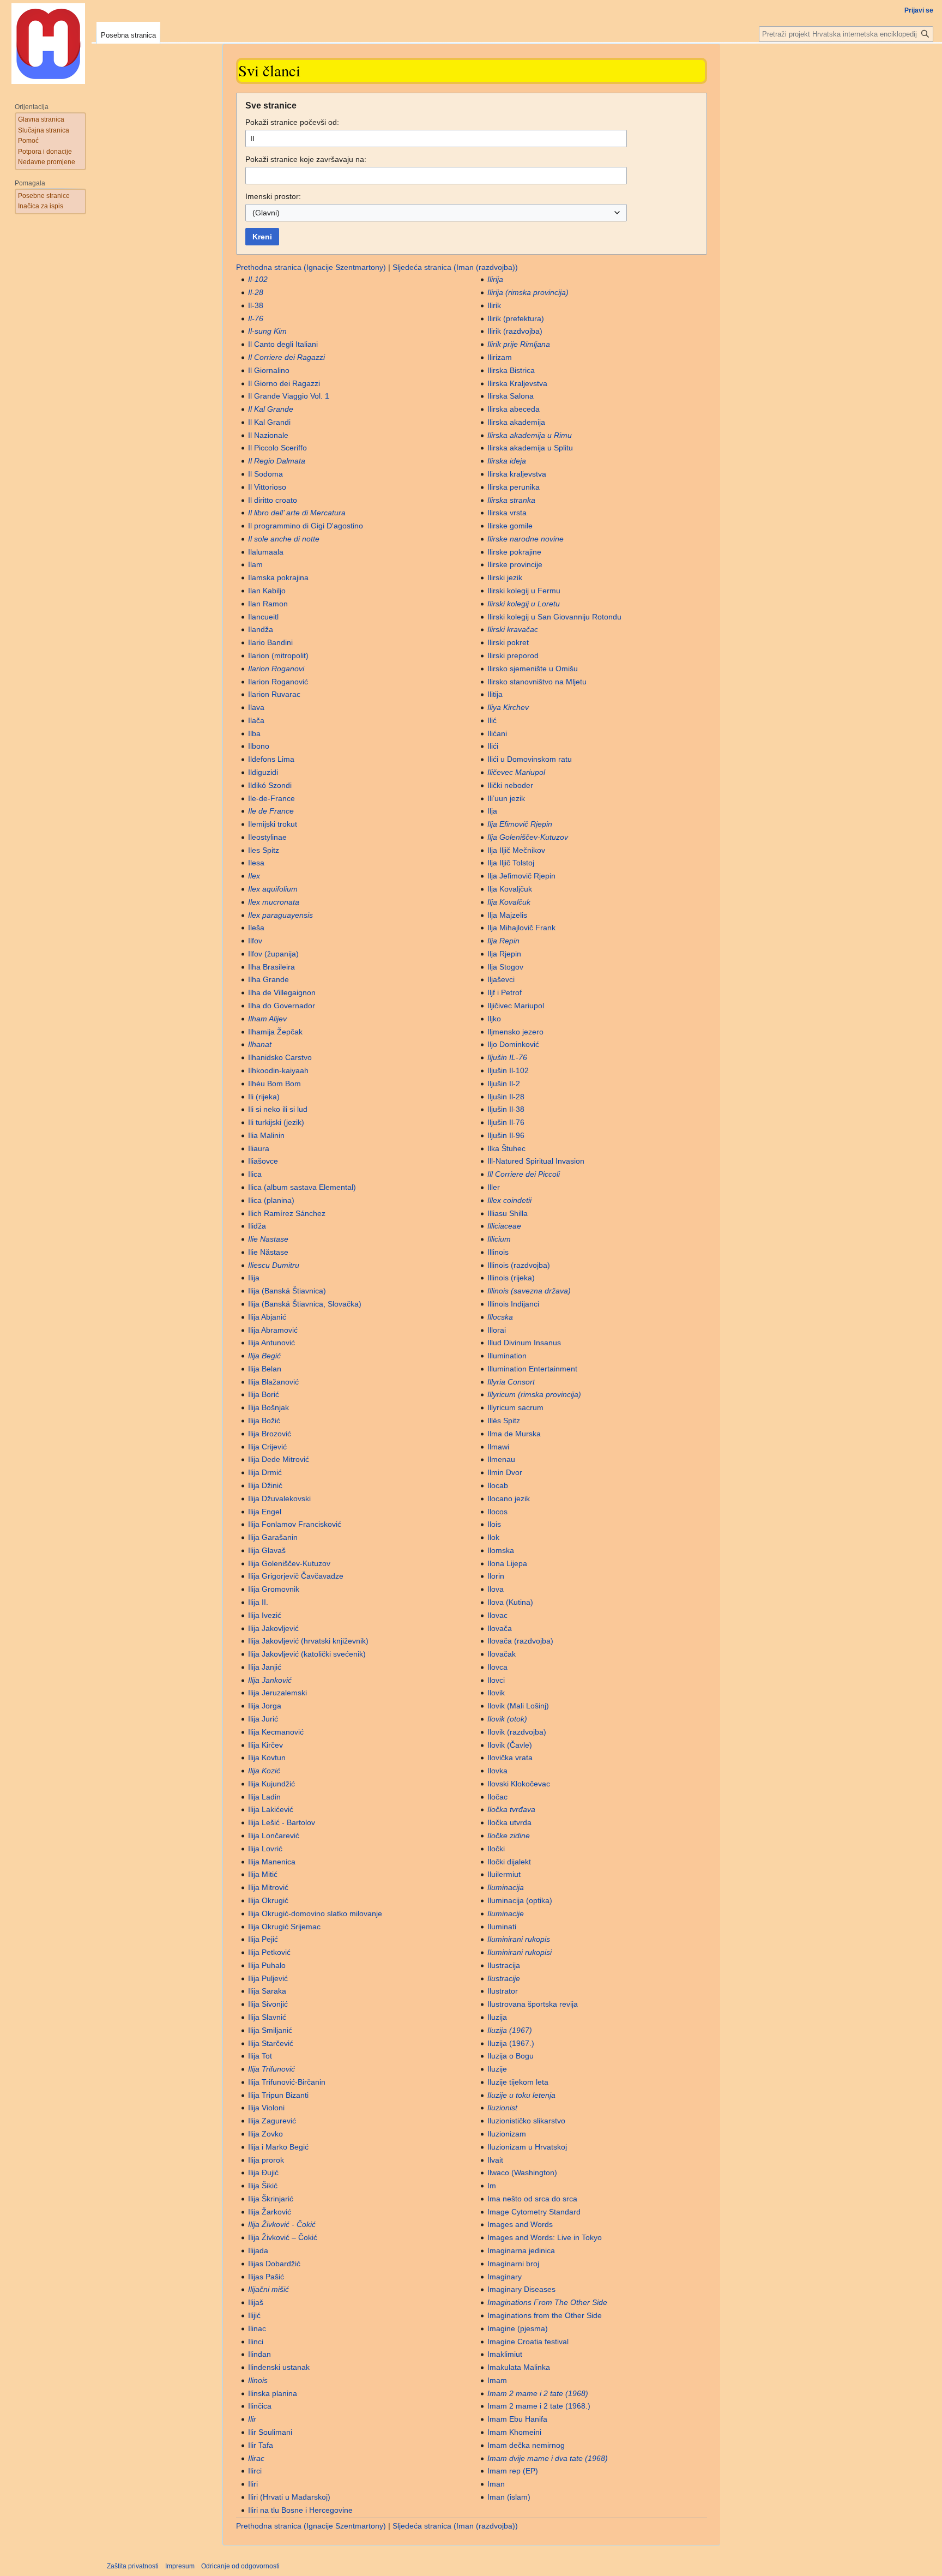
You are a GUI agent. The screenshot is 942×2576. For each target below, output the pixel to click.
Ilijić (254, 2315)
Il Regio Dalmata (277, 461)
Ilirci (255, 2471)
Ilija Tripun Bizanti (278, 2095)
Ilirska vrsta (507, 513)
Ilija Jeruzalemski (277, 1693)
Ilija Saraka (267, 1991)
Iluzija (497, 2017)
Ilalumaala (266, 552)
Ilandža (261, 629)
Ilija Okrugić (268, 1900)
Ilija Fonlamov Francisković (295, 1524)
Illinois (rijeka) (511, 1278)
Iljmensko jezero (515, 1032)
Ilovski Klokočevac (519, 1784)
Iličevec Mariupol (516, 772)
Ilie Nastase (268, 1239)
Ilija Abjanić (267, 1317)
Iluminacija (506, 1887)
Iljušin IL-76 (507, 1057)
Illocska (500, 1317)
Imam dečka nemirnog (526, 2445)
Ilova (496, 1589)
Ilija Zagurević (272, 2121)
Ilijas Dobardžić (274, 2264)
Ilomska (501, 1550)
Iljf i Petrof (505, 992)
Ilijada (258, 2250)
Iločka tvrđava (511, 1809)
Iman (496, 2484)
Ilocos (497, 1512)
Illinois (498, 1252)
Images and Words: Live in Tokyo (545, 2237)
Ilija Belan (265, 1369)
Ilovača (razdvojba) (520, 1641)
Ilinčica (260, 2406)
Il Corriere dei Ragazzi (286, 357)
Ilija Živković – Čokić (283, 2237)
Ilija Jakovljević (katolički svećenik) (307, 1654)
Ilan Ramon (268, 604)
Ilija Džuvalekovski (279, 1498)
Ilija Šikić (263, 2186)
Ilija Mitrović (268, 1887)
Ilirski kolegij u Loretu (524, 604)
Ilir (252, 2419)
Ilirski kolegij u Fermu (524, 591)
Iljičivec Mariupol (516, 1006)
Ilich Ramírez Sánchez (287, 1213)
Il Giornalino (269, 370)
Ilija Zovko (265, 2134)
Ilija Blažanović (273, 1382)
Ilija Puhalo (267, 1965)
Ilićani (497, 733)
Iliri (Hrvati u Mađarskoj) (289, 2497)
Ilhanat (260, 1044)
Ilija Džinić (265, 1485)
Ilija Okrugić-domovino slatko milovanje (315, 1913)
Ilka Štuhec (506, 1148)
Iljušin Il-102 (508, 1070)
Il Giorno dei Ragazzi (284, 383)
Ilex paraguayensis (280, 915)
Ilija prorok (266, 2160)
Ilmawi (498, 1447)
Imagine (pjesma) (518, 2328)
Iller (494, 1187)
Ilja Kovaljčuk (510, 889)
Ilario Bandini (270, 642)
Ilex (254, 876)
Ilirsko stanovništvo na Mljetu (537, 682)
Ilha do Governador (282, 1006)
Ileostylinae (267, 837)
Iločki (496, 1849)
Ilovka (497, 1771)
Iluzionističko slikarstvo (526, 2121)
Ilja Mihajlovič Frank (521, 928)
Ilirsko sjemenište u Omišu (533, 669)
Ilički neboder (510, 785)
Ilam (255, 564)
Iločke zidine (509, 1835)
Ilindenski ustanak (279, 2367)
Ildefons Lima (271, 759)
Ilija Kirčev (265, 1745)
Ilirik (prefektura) (516, 318)
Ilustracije (504, 1978)
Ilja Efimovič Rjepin (520, 824)
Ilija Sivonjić (268, 2004)
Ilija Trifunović (271, 2069)
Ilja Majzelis (507, 915)
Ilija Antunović (271, 1343)
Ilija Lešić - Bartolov (282, 1822)
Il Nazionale (268, 435)
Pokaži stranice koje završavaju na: (306, 159)
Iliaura (259, 1148)
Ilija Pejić (263, 1939)
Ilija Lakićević (271, 1809)
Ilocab (498, 1485)
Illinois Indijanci (513, 1304)
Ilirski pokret (508, 642)
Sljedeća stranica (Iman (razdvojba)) (455, 267)
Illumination (507, 1356)
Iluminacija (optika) (520, 1900)
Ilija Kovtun (267, 1758)
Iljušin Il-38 (506, 1109)
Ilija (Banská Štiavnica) (287, 1291)
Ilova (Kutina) (510, 1602)
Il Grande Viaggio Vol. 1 (289, 396)
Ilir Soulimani (270, 2432)
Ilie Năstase (268, 1252)
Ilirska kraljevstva (517, 474)
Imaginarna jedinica (521, 2250)
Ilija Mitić (263, 1874)
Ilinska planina (273, 2393)
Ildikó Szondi (270, 785)
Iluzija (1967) (510, 2030)
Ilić (492, 720)
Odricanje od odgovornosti (240, 2566)
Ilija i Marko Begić (278, 2147)
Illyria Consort (511, 1382)
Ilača (256, 720)
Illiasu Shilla (508, 1213)
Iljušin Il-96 (506, 1135)
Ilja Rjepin (504, 954)
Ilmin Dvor (505, 1472)
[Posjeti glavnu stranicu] (48, 44)
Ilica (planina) (271, 1200)
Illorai (497, 1330)
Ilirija (495, 279)
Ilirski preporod (513, 655)
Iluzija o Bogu (511, 2056)
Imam (497, 2380)
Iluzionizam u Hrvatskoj (527, 2147)
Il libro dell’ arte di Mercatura (297, 513)
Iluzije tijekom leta (518, 2082)
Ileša (256, 928)
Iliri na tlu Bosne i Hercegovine (300, 2510)
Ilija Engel (265, 1512)
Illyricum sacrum (515, 1407)
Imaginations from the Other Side (545, 2315)
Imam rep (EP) (513, 2471)
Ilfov (255, 941)
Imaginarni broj (513, 2264)
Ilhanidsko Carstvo (280, 1057)
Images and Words (520, 2224)
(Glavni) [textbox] (266, 213)
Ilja (492, 811)
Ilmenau (501, 1459)
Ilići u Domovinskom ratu (530, 759)
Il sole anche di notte (284, 539)
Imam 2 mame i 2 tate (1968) (538, 2393)
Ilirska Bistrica (511, 370)
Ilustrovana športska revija (533, 2004)
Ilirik (494, 305)
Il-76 (256, 318)
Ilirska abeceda (514, 409)
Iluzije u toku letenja (521, 2095)
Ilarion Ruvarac (274, 694)
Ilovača (500, 1628)
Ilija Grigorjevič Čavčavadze (296, 1576)
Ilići (493, 746)
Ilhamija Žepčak (275, 1032)
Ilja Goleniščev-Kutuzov (528, 837)
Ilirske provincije (515, 564)
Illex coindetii (509, 1200)
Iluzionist (502, 2108)
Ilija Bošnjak (268, 1407)
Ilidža (257, 1226)
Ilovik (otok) (507, 1719)
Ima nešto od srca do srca (532, 2199)
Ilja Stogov (505, 967)
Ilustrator (503, 1991)
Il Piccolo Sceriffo (277, 448)
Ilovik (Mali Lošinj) (518, 1706)
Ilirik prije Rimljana (519, 344)
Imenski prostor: (273, 196)
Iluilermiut (504, 1874)
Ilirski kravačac (513, 629)
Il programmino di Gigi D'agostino (306, 526)
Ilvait (495, 2160)
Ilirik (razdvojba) (515, 331)
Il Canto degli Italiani (283, 344)
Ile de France (271, 811)
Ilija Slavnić (267, 2017)
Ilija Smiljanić (270, 2030)
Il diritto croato (273, 500)
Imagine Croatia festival (528, 2342)
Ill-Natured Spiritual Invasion (536, 1161)
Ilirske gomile (510, 526)
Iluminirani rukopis (519, 1939)
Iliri (253, 2484)
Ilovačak (502, 1654)
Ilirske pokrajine (514, 552)
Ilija (254, 1278)
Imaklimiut (505, 2354)
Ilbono (259, 746)
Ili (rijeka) (264, 1097)
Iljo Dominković (513, 1044)
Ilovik (496, 1693)
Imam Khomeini (514, 2432)
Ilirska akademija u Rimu (530, 435)
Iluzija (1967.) (511, 2043)
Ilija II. (258, 1602)
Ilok (493, 1537)
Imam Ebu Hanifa (517, 2419)
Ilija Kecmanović (276, 1732)
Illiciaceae (504, 1226)
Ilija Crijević (267, 1447)
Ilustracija (504, 1965)
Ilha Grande (268, 979)
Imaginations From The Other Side (547, 2302)
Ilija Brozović (270, 1434)
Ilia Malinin (266, 1135)
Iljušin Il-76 (506, 1122)
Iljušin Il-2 (504, 1084)
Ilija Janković (270, 1680)
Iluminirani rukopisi (520, 1952)
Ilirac (256, 2458)
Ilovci (496, 1680)
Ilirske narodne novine (526, 539)
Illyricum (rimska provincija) (534, 1394)
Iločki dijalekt (509, 1862)
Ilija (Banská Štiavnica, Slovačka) (305, 1304)
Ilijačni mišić (268, 2289)
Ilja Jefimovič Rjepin (521, 876)
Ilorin (496, 1576)
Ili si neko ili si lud (278, 1109)
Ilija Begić (264, 1356)
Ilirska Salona (511, 396)
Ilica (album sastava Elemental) (302, 1187)
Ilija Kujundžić (271, 1784)
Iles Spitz (264, 850)
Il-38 (256, 305)
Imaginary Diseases (521, 2289)
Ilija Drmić (265, 1472)
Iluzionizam (507, 2134)
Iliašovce (263, 1161)
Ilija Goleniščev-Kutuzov (289, 1563)
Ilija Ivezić (265, 1615)
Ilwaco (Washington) (522, 2172)
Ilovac (497, 1615)
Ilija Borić (264, 1394)
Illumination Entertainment (532, 1369)
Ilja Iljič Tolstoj (511, 863)
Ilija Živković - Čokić (282, 2224)
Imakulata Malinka (519, 2367)
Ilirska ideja (507, 461)
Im (492, 2186)
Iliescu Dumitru (274, 1265)
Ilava (256, 707)
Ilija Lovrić (265, 1849)
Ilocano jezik (509, 1498)
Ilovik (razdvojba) (517, 1732)
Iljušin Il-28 (506, 1097)
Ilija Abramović (273, 1330)
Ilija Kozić (264, 1771)
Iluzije (497, 2069)
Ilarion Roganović (278, 682)
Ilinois (258, 2380)
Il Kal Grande (271, 409)
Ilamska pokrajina (278, 577)
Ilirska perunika (514, 487)
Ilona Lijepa (507, 1563)
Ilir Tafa (261, 2445)
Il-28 (256, 292)
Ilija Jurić (263, 1719)
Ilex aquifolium (273, 889)
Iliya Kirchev (508, 707)
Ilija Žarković (270, 2212)
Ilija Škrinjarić (271, 2199)
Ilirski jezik (505, 577)
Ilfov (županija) (273, 954)
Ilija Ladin (264, 1797)
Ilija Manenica (272, 1862)
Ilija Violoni (266, 2108)
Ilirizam (500, 357)
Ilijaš (256, 2302)
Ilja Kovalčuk (509, 902)
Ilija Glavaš (267, 1550)
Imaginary (505, 2277)
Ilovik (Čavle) (510, 1745)
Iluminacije (506, 1913)
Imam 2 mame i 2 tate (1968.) (539, 2406)
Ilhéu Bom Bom (274, 1084)
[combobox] (436, 213)
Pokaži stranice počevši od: (292, 122)
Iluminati (502, 1927)
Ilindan (259, 2354)
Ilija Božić (264, 1421)
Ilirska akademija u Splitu (530, 448)
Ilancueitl (263, 617)
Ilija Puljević (268, 1978)
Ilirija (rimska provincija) (528, 292)
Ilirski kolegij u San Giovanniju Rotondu (554, 617)
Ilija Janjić (265, 1667)
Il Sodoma (265, 474)
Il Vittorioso (267, 487)
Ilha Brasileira (271, 967)
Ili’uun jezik (506, 798)
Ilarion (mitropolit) (278, 655)
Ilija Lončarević (274, 1835)
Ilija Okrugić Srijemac (284, 1927)
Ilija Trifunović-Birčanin (287, 2082)
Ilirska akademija (516, 422)
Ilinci (256, 2342)
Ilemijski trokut (273, 824)
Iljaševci (501, 979)
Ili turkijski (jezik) (276, 1122)
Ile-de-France (271, 798)
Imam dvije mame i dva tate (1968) (548, 2458)
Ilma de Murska (514, 1434)
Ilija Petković (269, 1952)
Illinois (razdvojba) (519, 1265)
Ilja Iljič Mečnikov (516, 850)
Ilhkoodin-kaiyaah (278, 1070)
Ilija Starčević (271, 2043)
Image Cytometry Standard (534, 2212)
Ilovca (497, 1667)
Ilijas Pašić (266, 2277)
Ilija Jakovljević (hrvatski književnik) (308, 1641)
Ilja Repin (503, 941)
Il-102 (258, 279)
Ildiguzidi (263, 772)
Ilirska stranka (511, 500)
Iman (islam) (509, 2497)
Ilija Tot (260, 2056)
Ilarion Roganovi (276, 669)
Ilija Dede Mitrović (279, 1459)
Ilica (255, 1174)
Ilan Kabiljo (267, 591)
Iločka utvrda (509, 1822)
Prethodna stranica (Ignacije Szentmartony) (311, 267)
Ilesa (256, 863)
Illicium (499, 1239)
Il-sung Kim (267, 331)
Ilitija (495, 694)
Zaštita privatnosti (133, 2566)
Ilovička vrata (510, 1758)
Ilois (494, 1524)
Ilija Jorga (265, 1706)
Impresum (180, 2566)
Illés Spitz (504, 1421)
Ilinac (257, 2328)
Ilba (254, 733)
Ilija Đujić (263, 2172)
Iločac (497, 1797)
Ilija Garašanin (273, 1537)
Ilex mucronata (274, 902)
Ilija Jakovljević (273, 1628)
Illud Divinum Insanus (524, 1343)
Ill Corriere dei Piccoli (524, 1174)
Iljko (494, 1019)
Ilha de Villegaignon (282, 992)
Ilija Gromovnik (274, 1589)
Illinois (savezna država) (529, 1291)
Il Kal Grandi (269, 422)
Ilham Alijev (267, 1019)
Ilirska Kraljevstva (517, 383)
